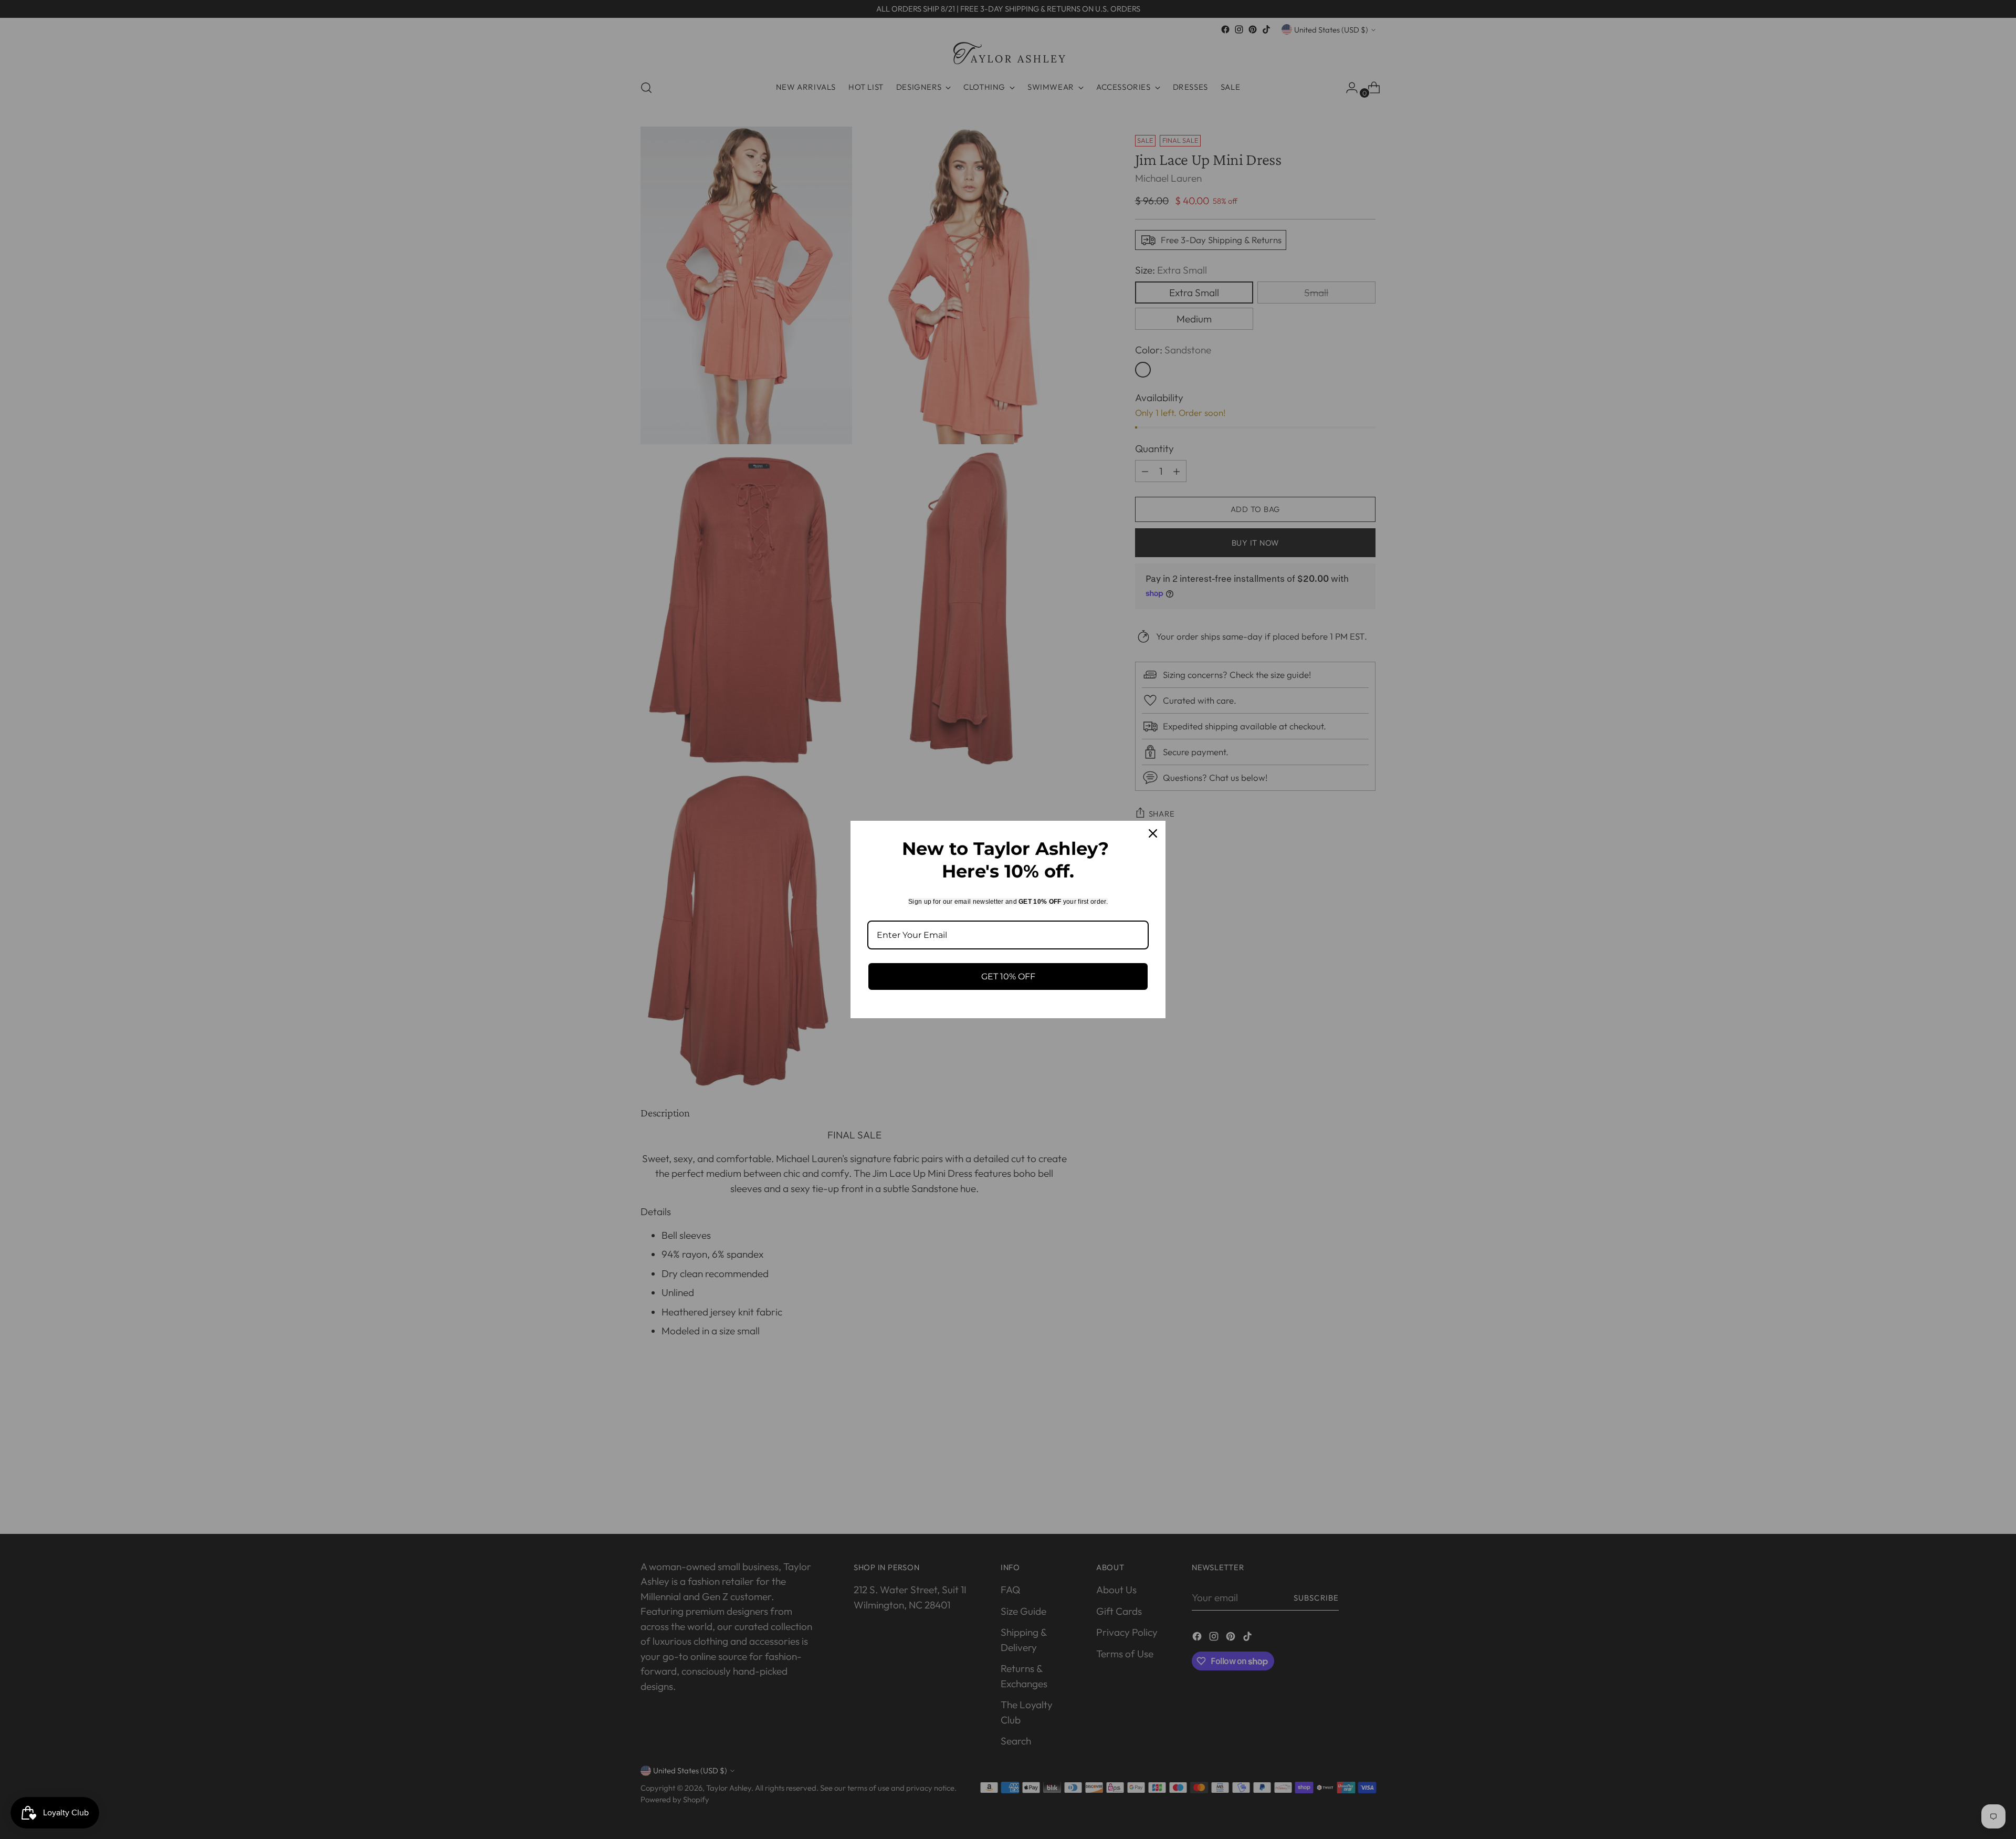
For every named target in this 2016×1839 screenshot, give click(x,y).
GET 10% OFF (1008, 976)
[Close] (1153, 833)
